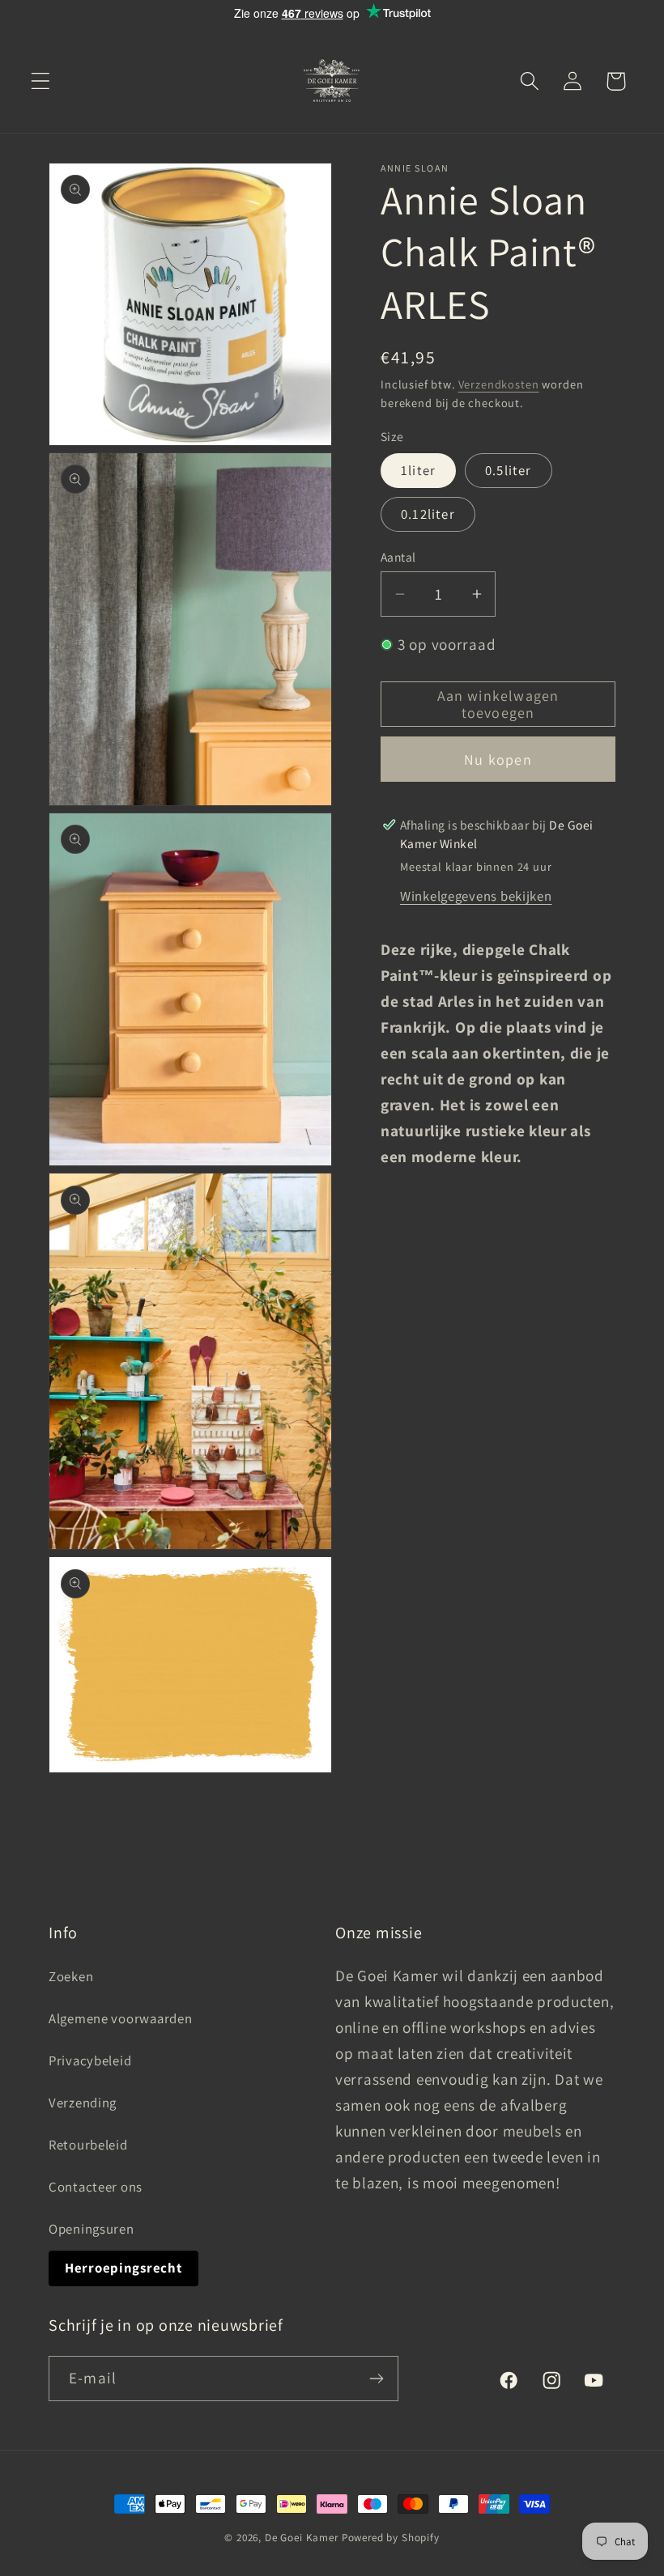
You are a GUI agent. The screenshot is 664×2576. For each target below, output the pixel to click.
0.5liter (509, 470)
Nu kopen (498, 760)
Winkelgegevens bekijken (476, 896)
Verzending (83, 2103)
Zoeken (71, 1976)
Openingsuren (92, 2229)
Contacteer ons (96, 2187)
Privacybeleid (90, 2060)
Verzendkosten (499, 384)
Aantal (398, 557)
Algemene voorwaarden (120, 2018)
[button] (41, 81)
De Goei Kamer (302, 2538)
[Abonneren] (376, 2379)
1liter (418, 470)
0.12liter (428, 514)
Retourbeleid (88, 2145)
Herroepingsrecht (123, 2268)
